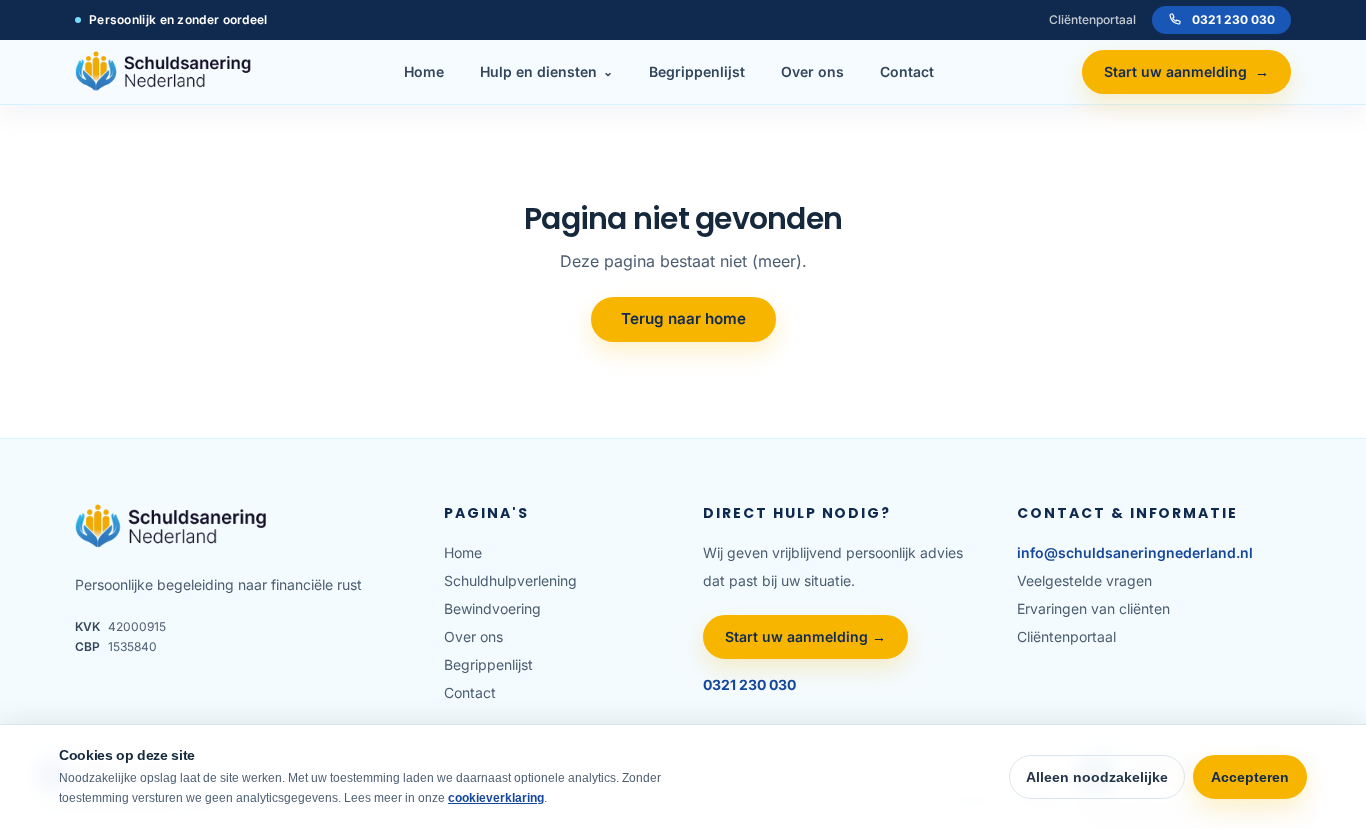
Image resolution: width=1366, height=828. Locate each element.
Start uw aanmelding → (805, 636)
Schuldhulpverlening (510, 580)
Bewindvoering (492, 608)
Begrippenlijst (697, 71)
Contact (907, 71)
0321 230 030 (1233, 19)
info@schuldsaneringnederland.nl (1135, 552)
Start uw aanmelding (1186, 71)
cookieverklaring (496, 798)
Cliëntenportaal (1092, 19)
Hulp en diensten (546, 71)
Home (424, 71)
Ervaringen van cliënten (1093, 608)
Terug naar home (683, 318)
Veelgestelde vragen (1084, 580)
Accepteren (1250, 777)
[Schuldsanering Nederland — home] (166, 72)
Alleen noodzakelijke (1097, 777)
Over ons (812, 71)
